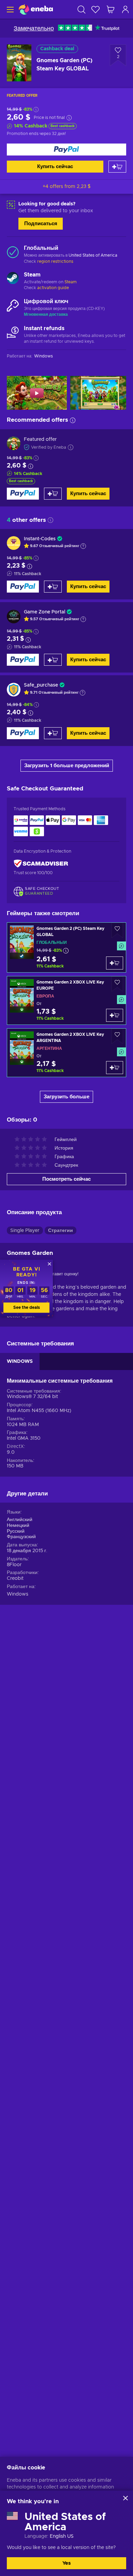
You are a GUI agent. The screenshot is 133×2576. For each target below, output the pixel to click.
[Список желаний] (95, 9)
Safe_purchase (41, 685)
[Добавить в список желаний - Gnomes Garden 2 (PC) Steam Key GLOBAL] (117, 930)
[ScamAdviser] (41, 864)
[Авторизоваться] (125, 9)
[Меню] (9, 9)
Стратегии (61, 1231)
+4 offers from (67, 187)
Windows (18, 1594)
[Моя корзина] (110, 9)
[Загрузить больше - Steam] (13, 279)
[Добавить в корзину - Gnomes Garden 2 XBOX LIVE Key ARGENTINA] (115, 1068)
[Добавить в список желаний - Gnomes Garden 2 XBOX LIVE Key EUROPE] (117, 984)
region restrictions (55, 261)
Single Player (25, 1231)
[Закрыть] (125, 2498)
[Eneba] (36, 9)
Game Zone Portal (45, 612)
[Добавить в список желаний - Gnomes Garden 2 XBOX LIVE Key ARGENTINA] (117, 1036)
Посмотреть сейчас (66, 1179)
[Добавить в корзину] (117, 167)
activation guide (53, 288)
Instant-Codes (40, 539)
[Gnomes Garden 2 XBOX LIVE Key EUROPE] (66, 1000)
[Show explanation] (83, 546)
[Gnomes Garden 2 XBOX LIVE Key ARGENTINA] (66, 1053)
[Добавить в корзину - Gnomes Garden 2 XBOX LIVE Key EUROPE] (115, 1015)
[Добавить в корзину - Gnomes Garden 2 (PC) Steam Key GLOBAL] (115, 963)
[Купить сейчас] (66, 150)
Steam (71, 282)
